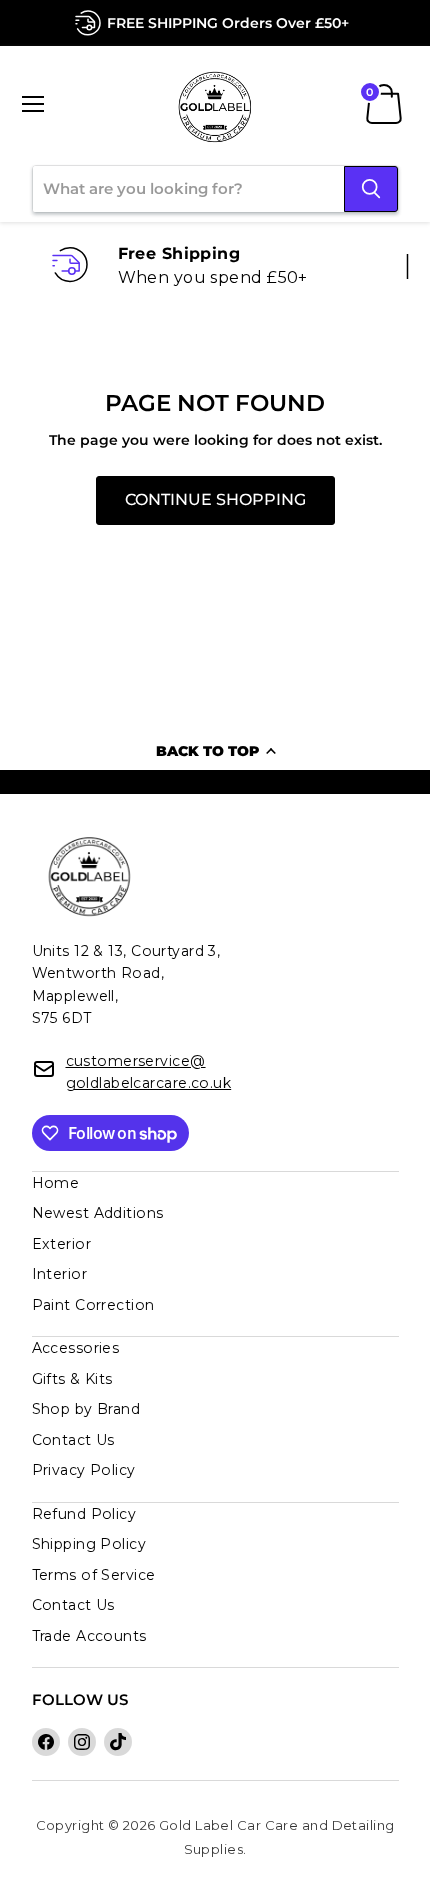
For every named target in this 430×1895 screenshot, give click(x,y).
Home (56, 1183)
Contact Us (73, 1440)
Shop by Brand (86, 1409)
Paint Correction (93, 1305)
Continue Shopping (215, 499)
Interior (60, 1274)
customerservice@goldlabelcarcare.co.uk (149, 1072)
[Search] (371, 189)
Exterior (62, 1244)
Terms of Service (94, 1575)
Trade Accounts (89, 1636)
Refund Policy (84, 1514)
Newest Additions (98, 1213)
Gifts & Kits (72, 1379)
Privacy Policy (84, 1470)
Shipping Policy (89, 1544)
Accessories (76, 1348)
